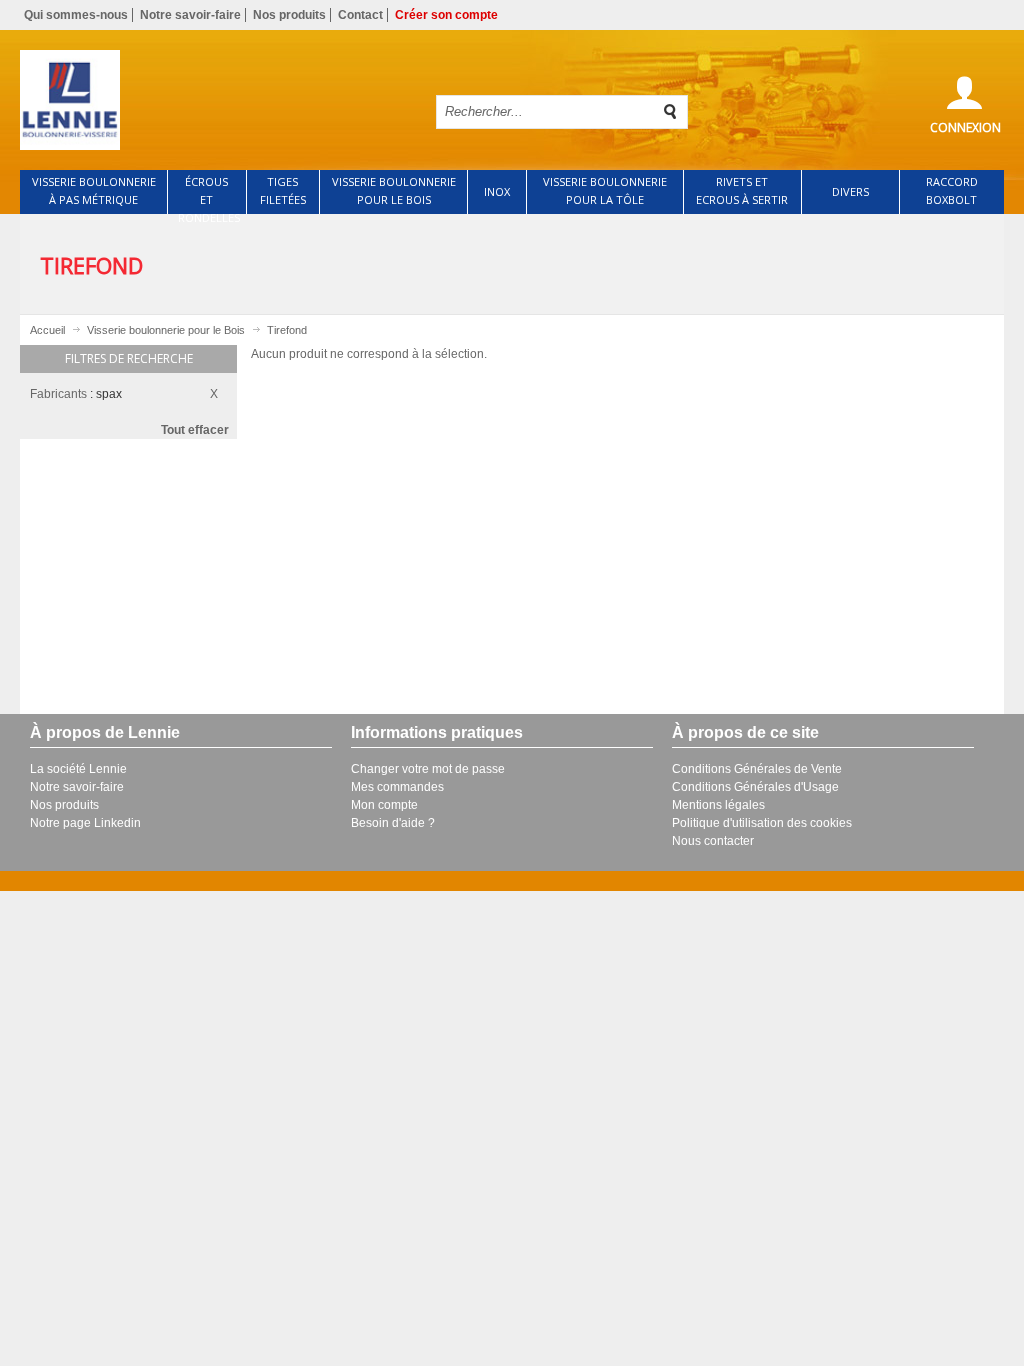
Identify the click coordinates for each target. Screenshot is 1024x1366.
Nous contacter (713, 841)
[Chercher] (671, 112)
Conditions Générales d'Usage (755, 787)
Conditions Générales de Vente (757, 769)
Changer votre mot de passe (428, 769)
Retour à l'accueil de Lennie (215, 100)
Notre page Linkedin (85, 823)
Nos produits (289, 15)
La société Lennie (78, 769)
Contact (360, 15)
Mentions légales (718, 805)
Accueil (47, 330)
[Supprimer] (218, 391)
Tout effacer (195, 430)
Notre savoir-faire (190, 15)
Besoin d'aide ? (393, 823)
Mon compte (384, 805)
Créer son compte (446, 15)
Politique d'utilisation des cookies (762, 823)
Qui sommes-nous (76, 15)
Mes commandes (397, 787)
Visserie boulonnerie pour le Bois (166, 330)
